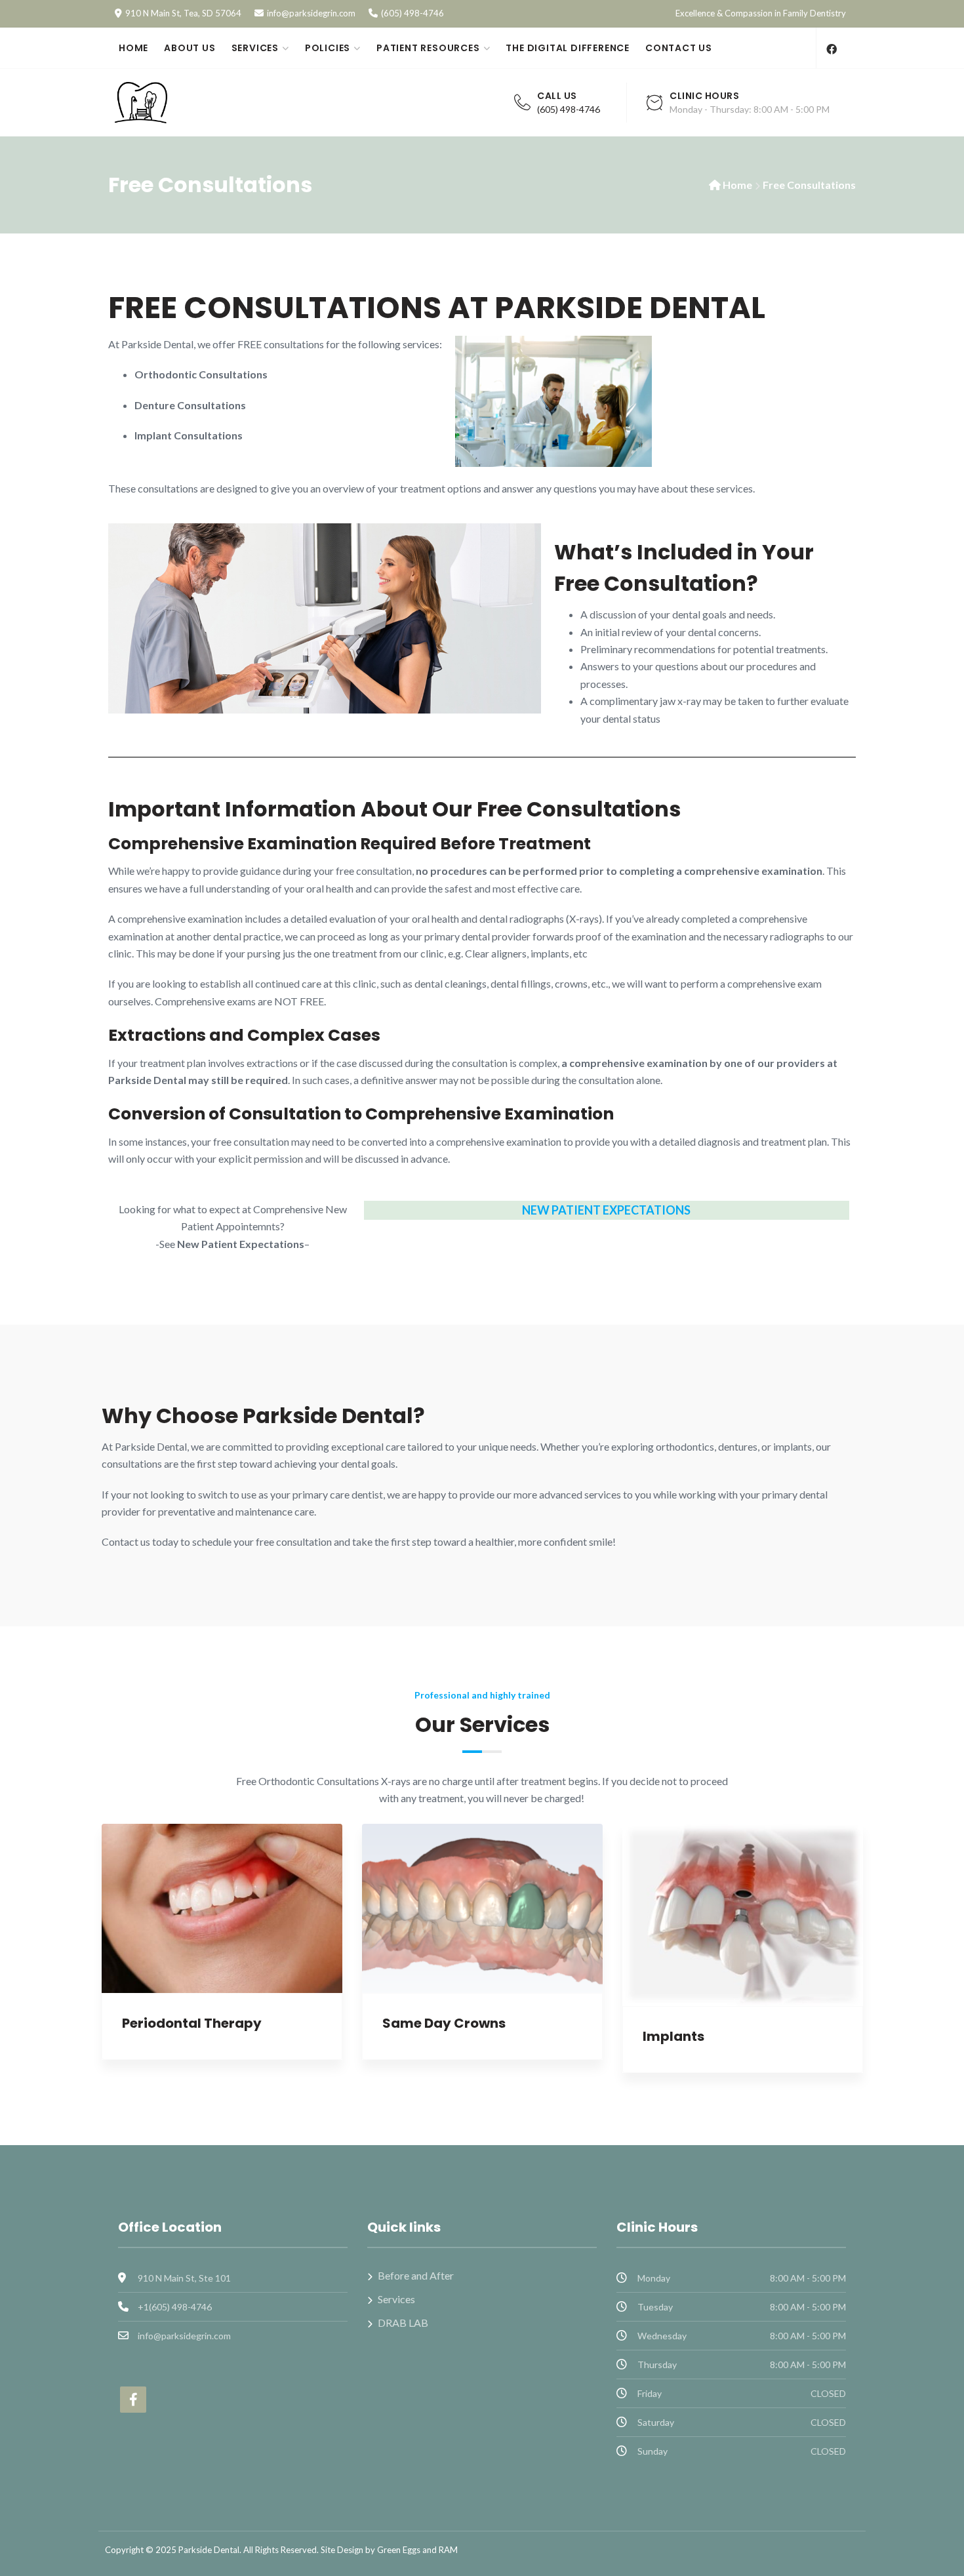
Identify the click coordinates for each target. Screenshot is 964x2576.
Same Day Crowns (444, 2023)
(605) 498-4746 (412, 13)
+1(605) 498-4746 (175, 2307)
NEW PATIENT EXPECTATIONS (606, 1210)
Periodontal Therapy (192, 2023)
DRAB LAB (403, 2323)
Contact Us (679, 48)
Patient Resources (428, 48)
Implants (673, 2036)
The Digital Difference (568, 48)
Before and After (416, 2275)
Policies (328, 48)
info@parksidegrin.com (311, 13)
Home (133, 48)
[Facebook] (831, 49)
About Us (190, 48)
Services (255, 48)
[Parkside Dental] (197, 102)
